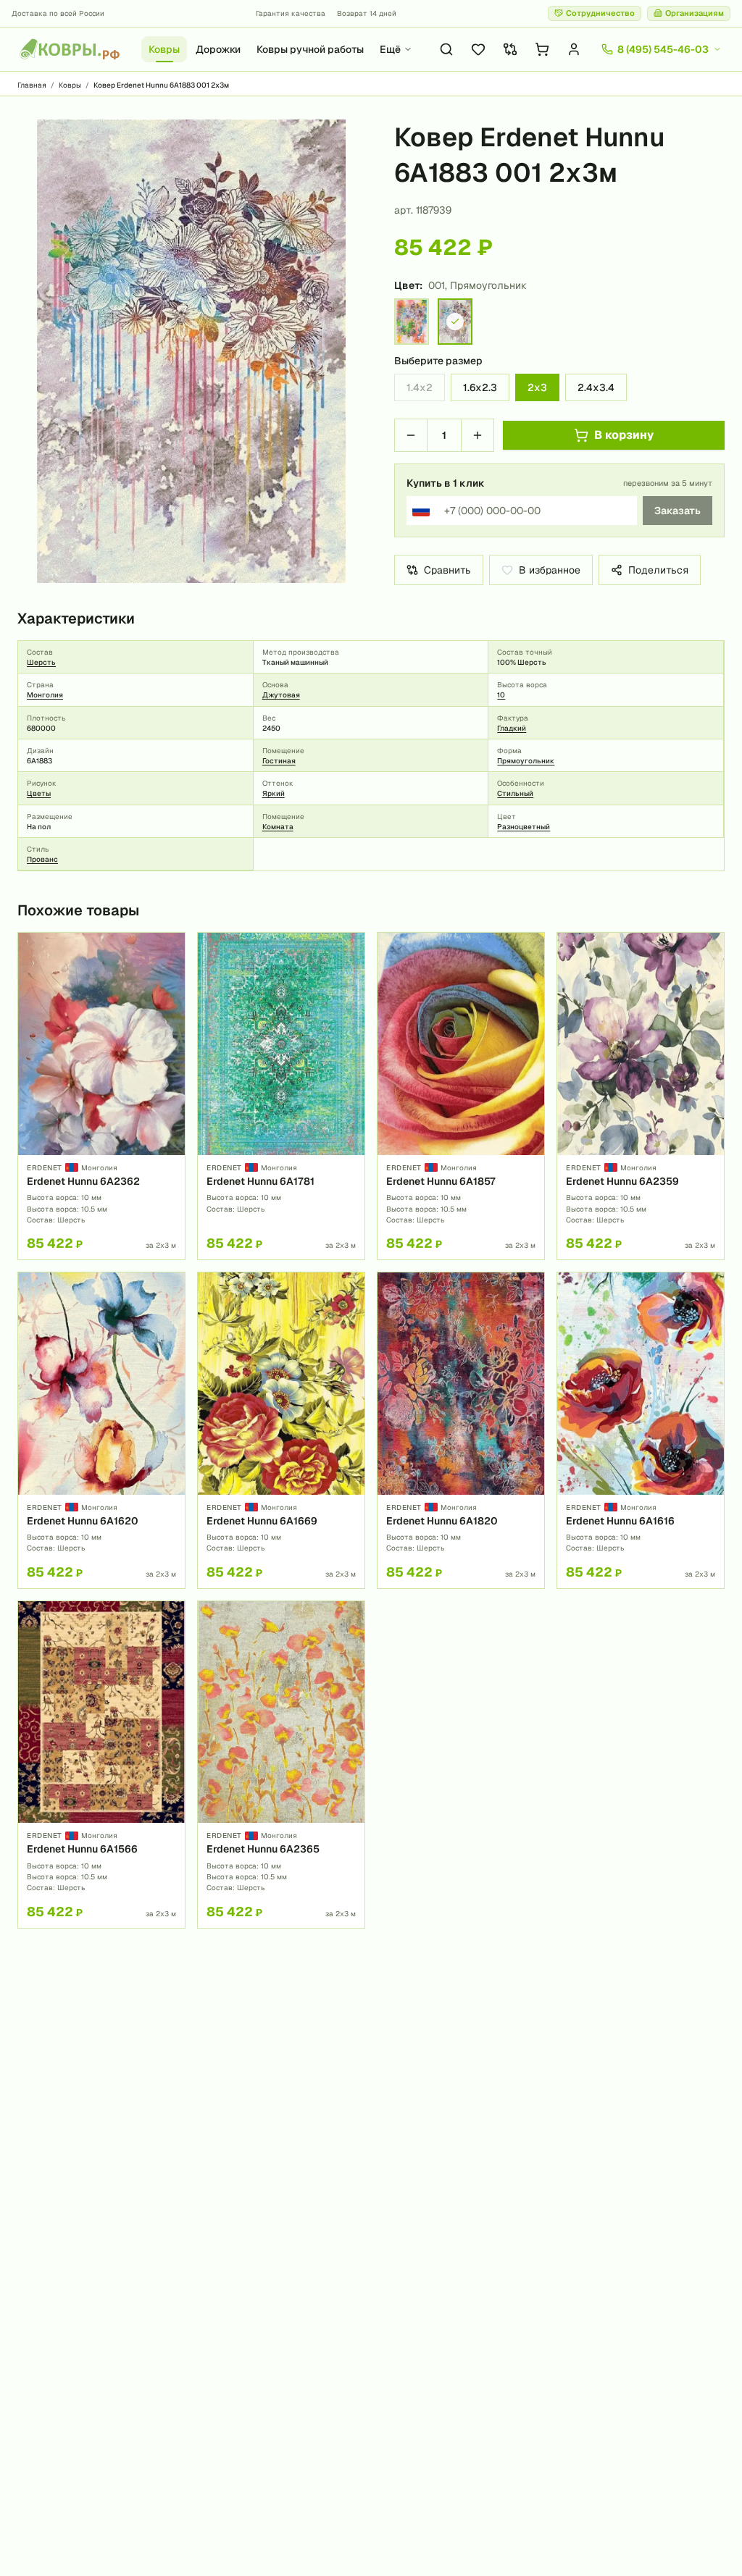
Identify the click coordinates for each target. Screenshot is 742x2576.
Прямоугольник (526, 761)
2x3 (537, 387)
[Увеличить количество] (478, 435)
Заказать (678, 511)
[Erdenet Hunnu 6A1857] (461, 1096)
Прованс (42, 859)
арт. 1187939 (423, 210)
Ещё (390, 49)
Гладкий (512, 728)
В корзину (624, 435)
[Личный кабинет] (574, 49)
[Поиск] (446, 49)
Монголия (45, 695)
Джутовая (281, 695)
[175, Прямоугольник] (412, 322)
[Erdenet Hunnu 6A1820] (461, 1430)
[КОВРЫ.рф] (70, 49)
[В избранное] (169, 949)
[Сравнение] (510, 49)
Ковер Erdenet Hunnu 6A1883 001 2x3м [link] (161, 85)
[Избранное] (478, 49)
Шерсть (41, 662)
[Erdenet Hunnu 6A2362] (101, 1096)
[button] (191, 351)
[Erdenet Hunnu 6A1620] (101, 1430)
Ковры (164, 49)
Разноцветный (524, 827)
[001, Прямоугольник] (455, 322)
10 (501, 695)
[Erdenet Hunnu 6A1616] (641, 1430)
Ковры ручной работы (310, 49)
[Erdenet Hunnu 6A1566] (101, 1765)
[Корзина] (542, 49)
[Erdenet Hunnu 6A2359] (641, 1096)
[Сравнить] (169, 973)
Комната (278, 827)
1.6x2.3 (480, 387)
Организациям (695, 13)
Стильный (515, 793)
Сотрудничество (600, 13)
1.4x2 (420, 387)
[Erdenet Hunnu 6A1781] (281, 1096)
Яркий (274, 793)
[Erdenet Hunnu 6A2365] (281, 1765)
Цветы (39, 793)
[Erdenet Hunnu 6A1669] (281, 1430)
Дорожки (218, 49)
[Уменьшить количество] (411, 435)
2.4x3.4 (596, 387)
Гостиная (279, 761)
